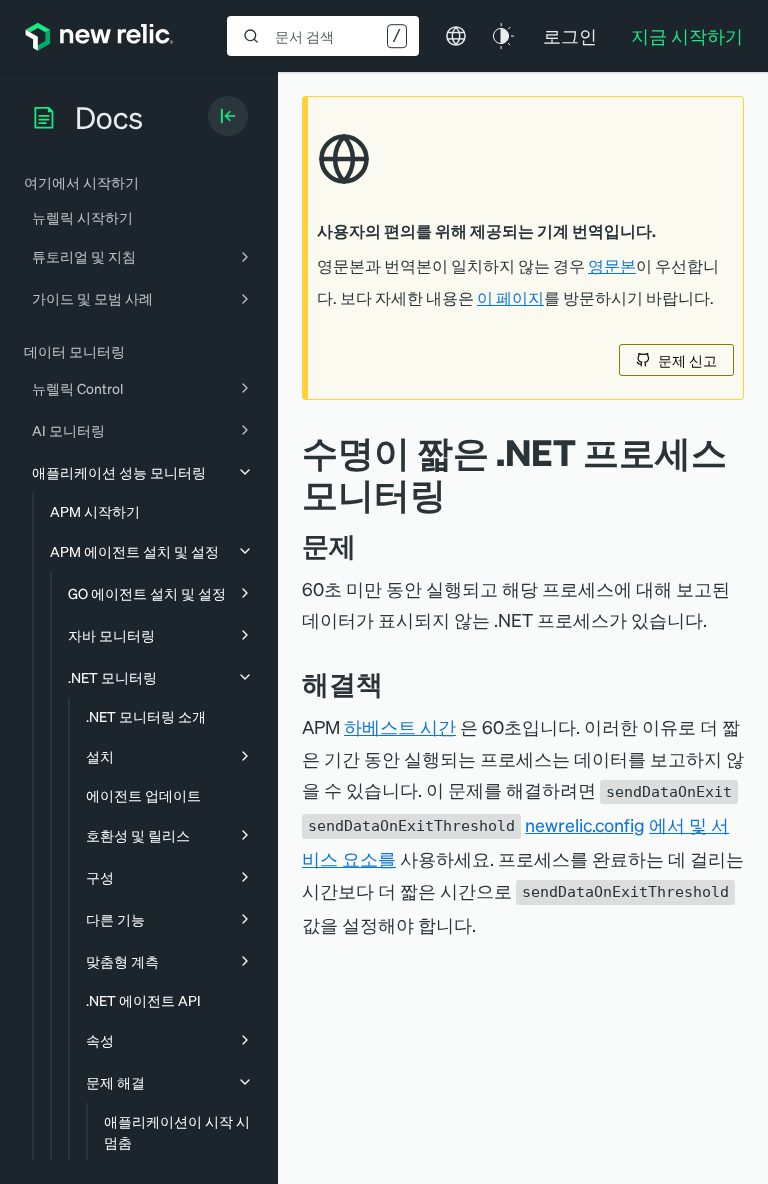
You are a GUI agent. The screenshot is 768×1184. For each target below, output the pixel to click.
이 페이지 (510, 298)
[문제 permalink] (366, 545)
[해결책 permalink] (393, 683)
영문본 (612, 266)
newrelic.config (585, 824)
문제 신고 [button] (687, 360)
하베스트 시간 (400, 726)
